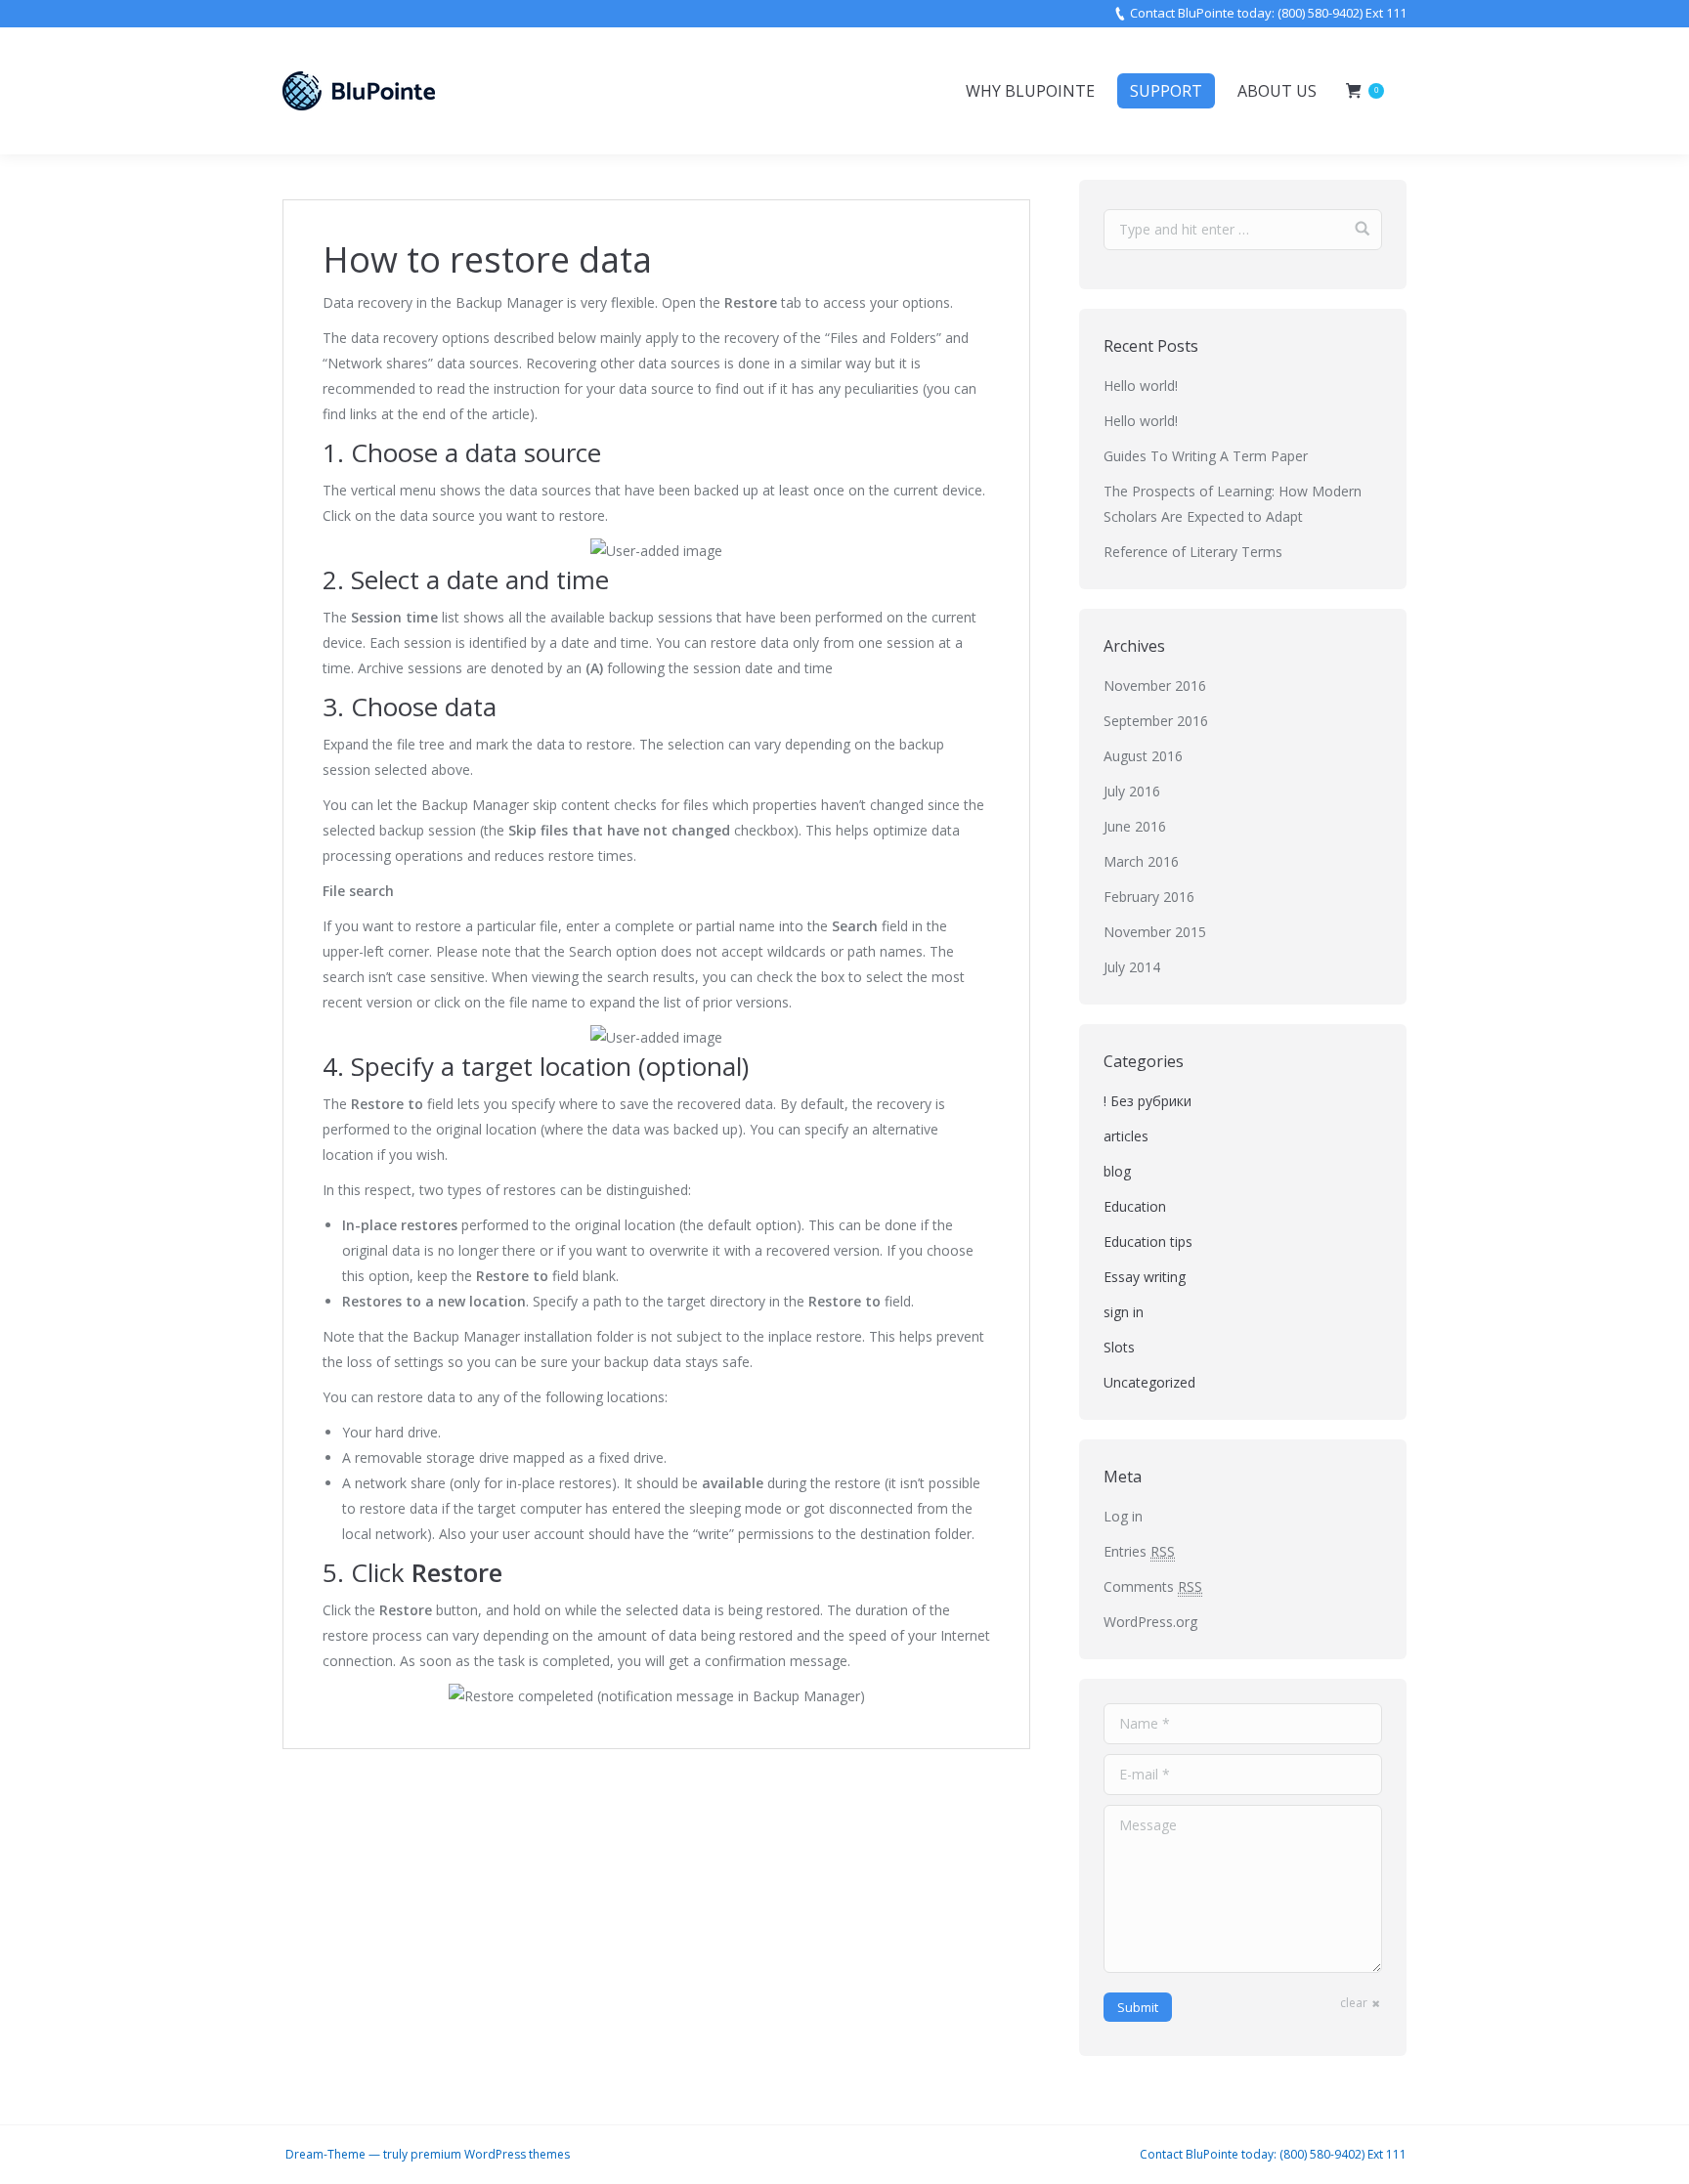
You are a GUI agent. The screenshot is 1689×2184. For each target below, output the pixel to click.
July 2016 (1132, 791)
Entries (1139, 1551)
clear (1354, 2003)
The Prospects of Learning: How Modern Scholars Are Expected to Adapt (1233, 504)
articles (1126, 1136)
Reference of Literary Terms (1193, 552)
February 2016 (1149, 897)
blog (1117, 1171)
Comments (1153, 1586)
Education (1135, 1206)
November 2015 (1155, 932)
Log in (1123, 1516)
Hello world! (1141, 385)
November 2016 (1155, 685)
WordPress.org (1150, 1622)
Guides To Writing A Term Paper (1206, 456)
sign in (1124, 1312)
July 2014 (1132, 967)
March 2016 (1141, 861)
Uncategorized (1149, 1382)
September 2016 (1156, 721)
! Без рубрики (1148, 1101)
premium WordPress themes (490, 2154)
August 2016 (1143, 756)
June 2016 (1135, 826)
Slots (1119, 1347)
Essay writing (1145, 1277)
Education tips (1148, 1242)
